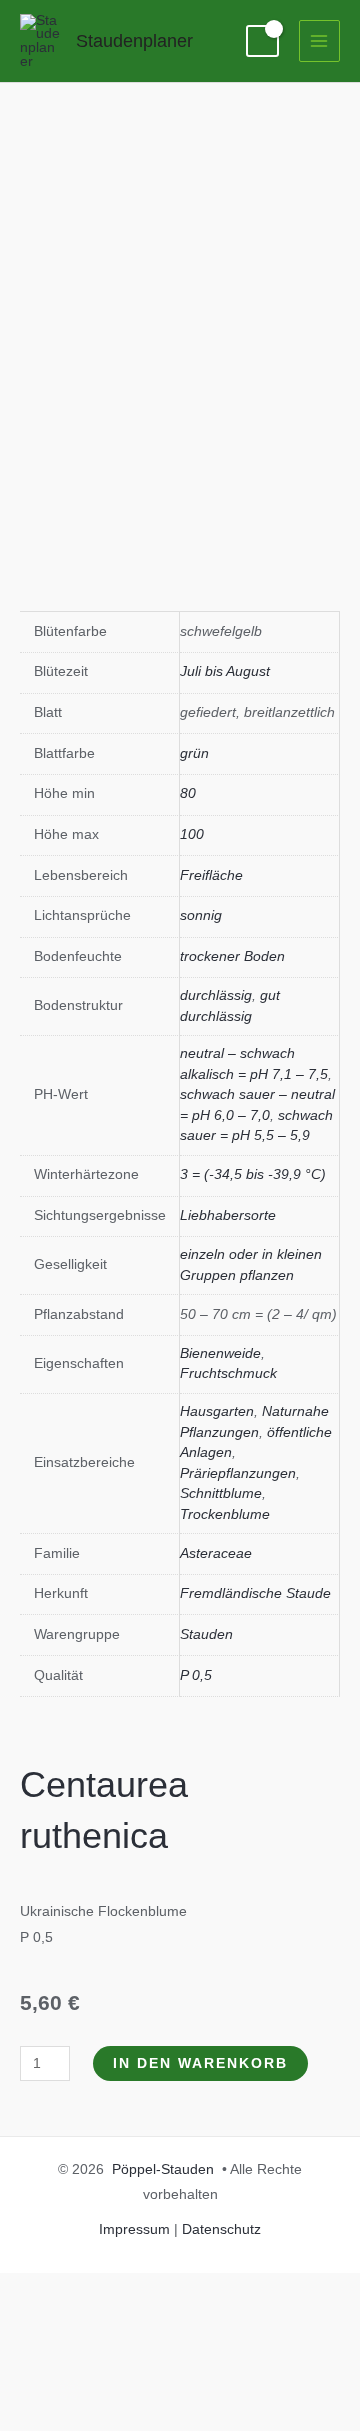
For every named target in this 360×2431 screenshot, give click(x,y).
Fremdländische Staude (255, 1593)
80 (188, 793)
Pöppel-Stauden (163, 2169)
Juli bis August (225, 671)
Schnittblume (221, 1493)
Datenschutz (221, 2229)
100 (192, 834)
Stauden (206, 1634)
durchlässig (216, 995)
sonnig (201, 915)
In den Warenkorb (200, 2063)
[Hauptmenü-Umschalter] (319, 40)
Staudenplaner (134, 40)
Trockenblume (225, 1514)
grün (194, 753)
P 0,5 (196, 1675)
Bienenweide (220, 1353)
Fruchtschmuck (228, 1373)
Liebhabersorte (228, 1215)
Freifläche (211, 875)
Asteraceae (216, 1553)
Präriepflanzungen (238, 1473)
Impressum (134, 2229)
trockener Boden (232, 956)
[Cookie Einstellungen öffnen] (150, 2418)
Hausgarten (217, 1411)
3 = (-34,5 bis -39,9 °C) (253, 1174)
